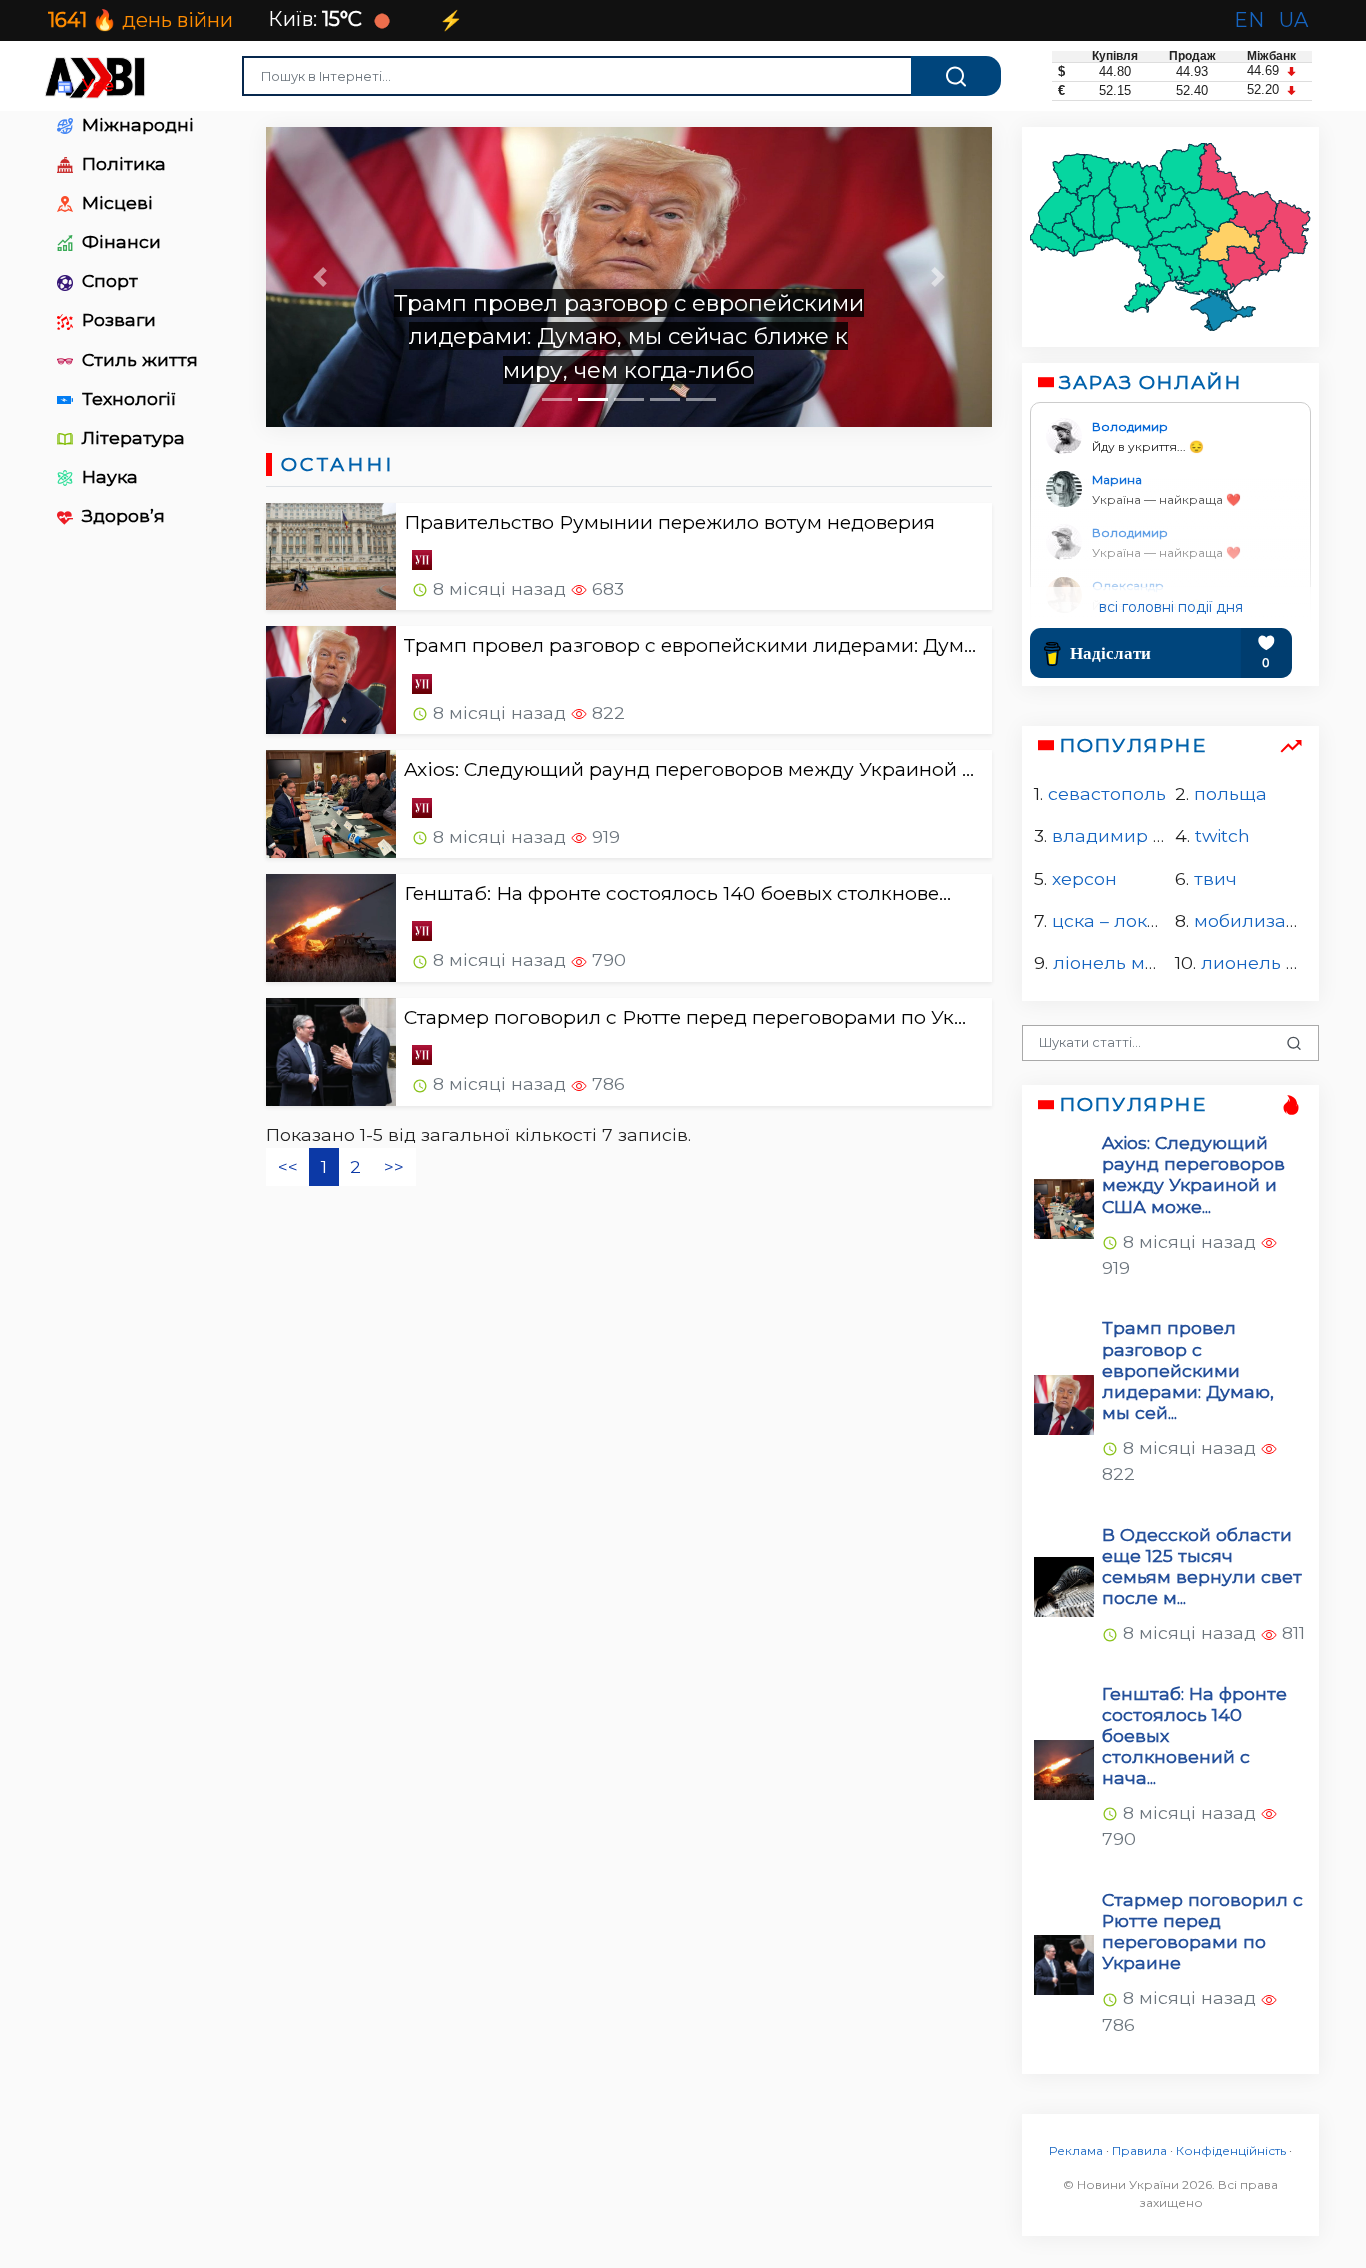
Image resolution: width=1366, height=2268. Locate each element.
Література (131, 437)
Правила (1139, 2150)
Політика (121, 163)
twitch (1221, 836)
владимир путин (1130, 836)
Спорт (107, 280)
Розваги (116, 319)
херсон (1084, 878)
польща (1229, 793)
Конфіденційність (1231, 2150)
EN (1251, 20)
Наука (107, 476)
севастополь (1107, 793)
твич (1214, 878)
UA (1296, 20)
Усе (95, 84)
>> (394, 1166)
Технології (126, 398)
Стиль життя (137, 359)
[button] (320, 277)
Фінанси (119, 241)
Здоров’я (121, 515)
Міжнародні (135, 124)
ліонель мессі (1117, 963)
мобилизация (1256, 920)
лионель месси (1271, 963)
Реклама (1076, 2150)
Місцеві (115, 202)
